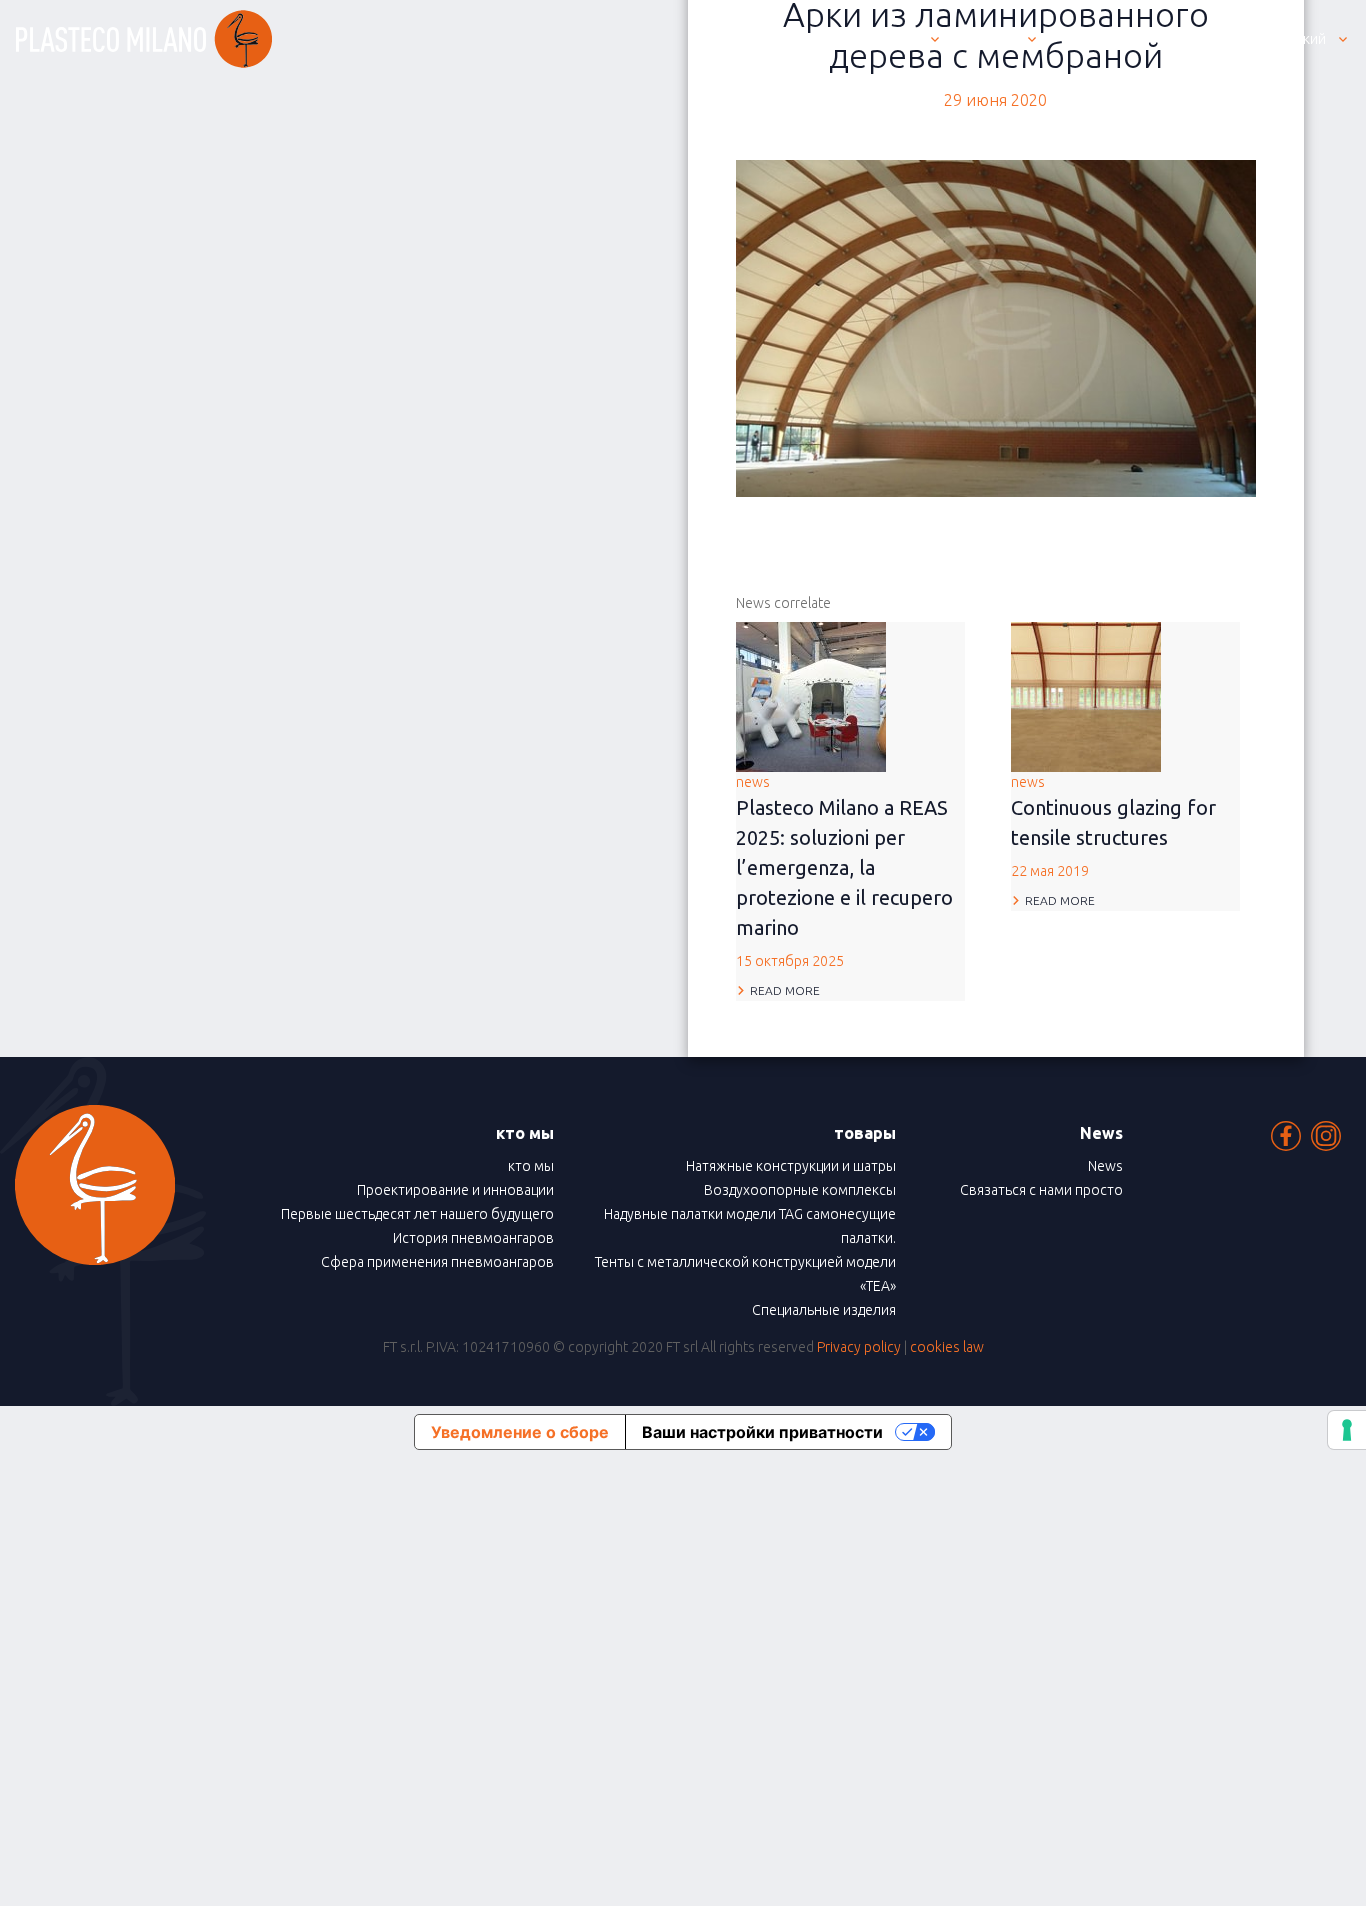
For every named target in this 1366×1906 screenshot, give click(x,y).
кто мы (531, 1166)
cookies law (947, 1347)
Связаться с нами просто (1041, 1190)
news (844, 871)
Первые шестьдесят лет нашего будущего (417, 1214)
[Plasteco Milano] (144, 39)
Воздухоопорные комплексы (800, 1190)
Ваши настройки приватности (762, 1432)
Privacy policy (859, 1347)
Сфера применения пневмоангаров (437, 1262)
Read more (785, 990)
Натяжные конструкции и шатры (791, 1166)
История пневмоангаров (473, 1238)
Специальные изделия (824, 1310)
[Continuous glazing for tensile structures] (1086, 695)
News (1105, 1166)
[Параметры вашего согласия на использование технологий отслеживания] (1347, 1430)
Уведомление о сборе (520, 1432)
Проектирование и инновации (455, 1190)
